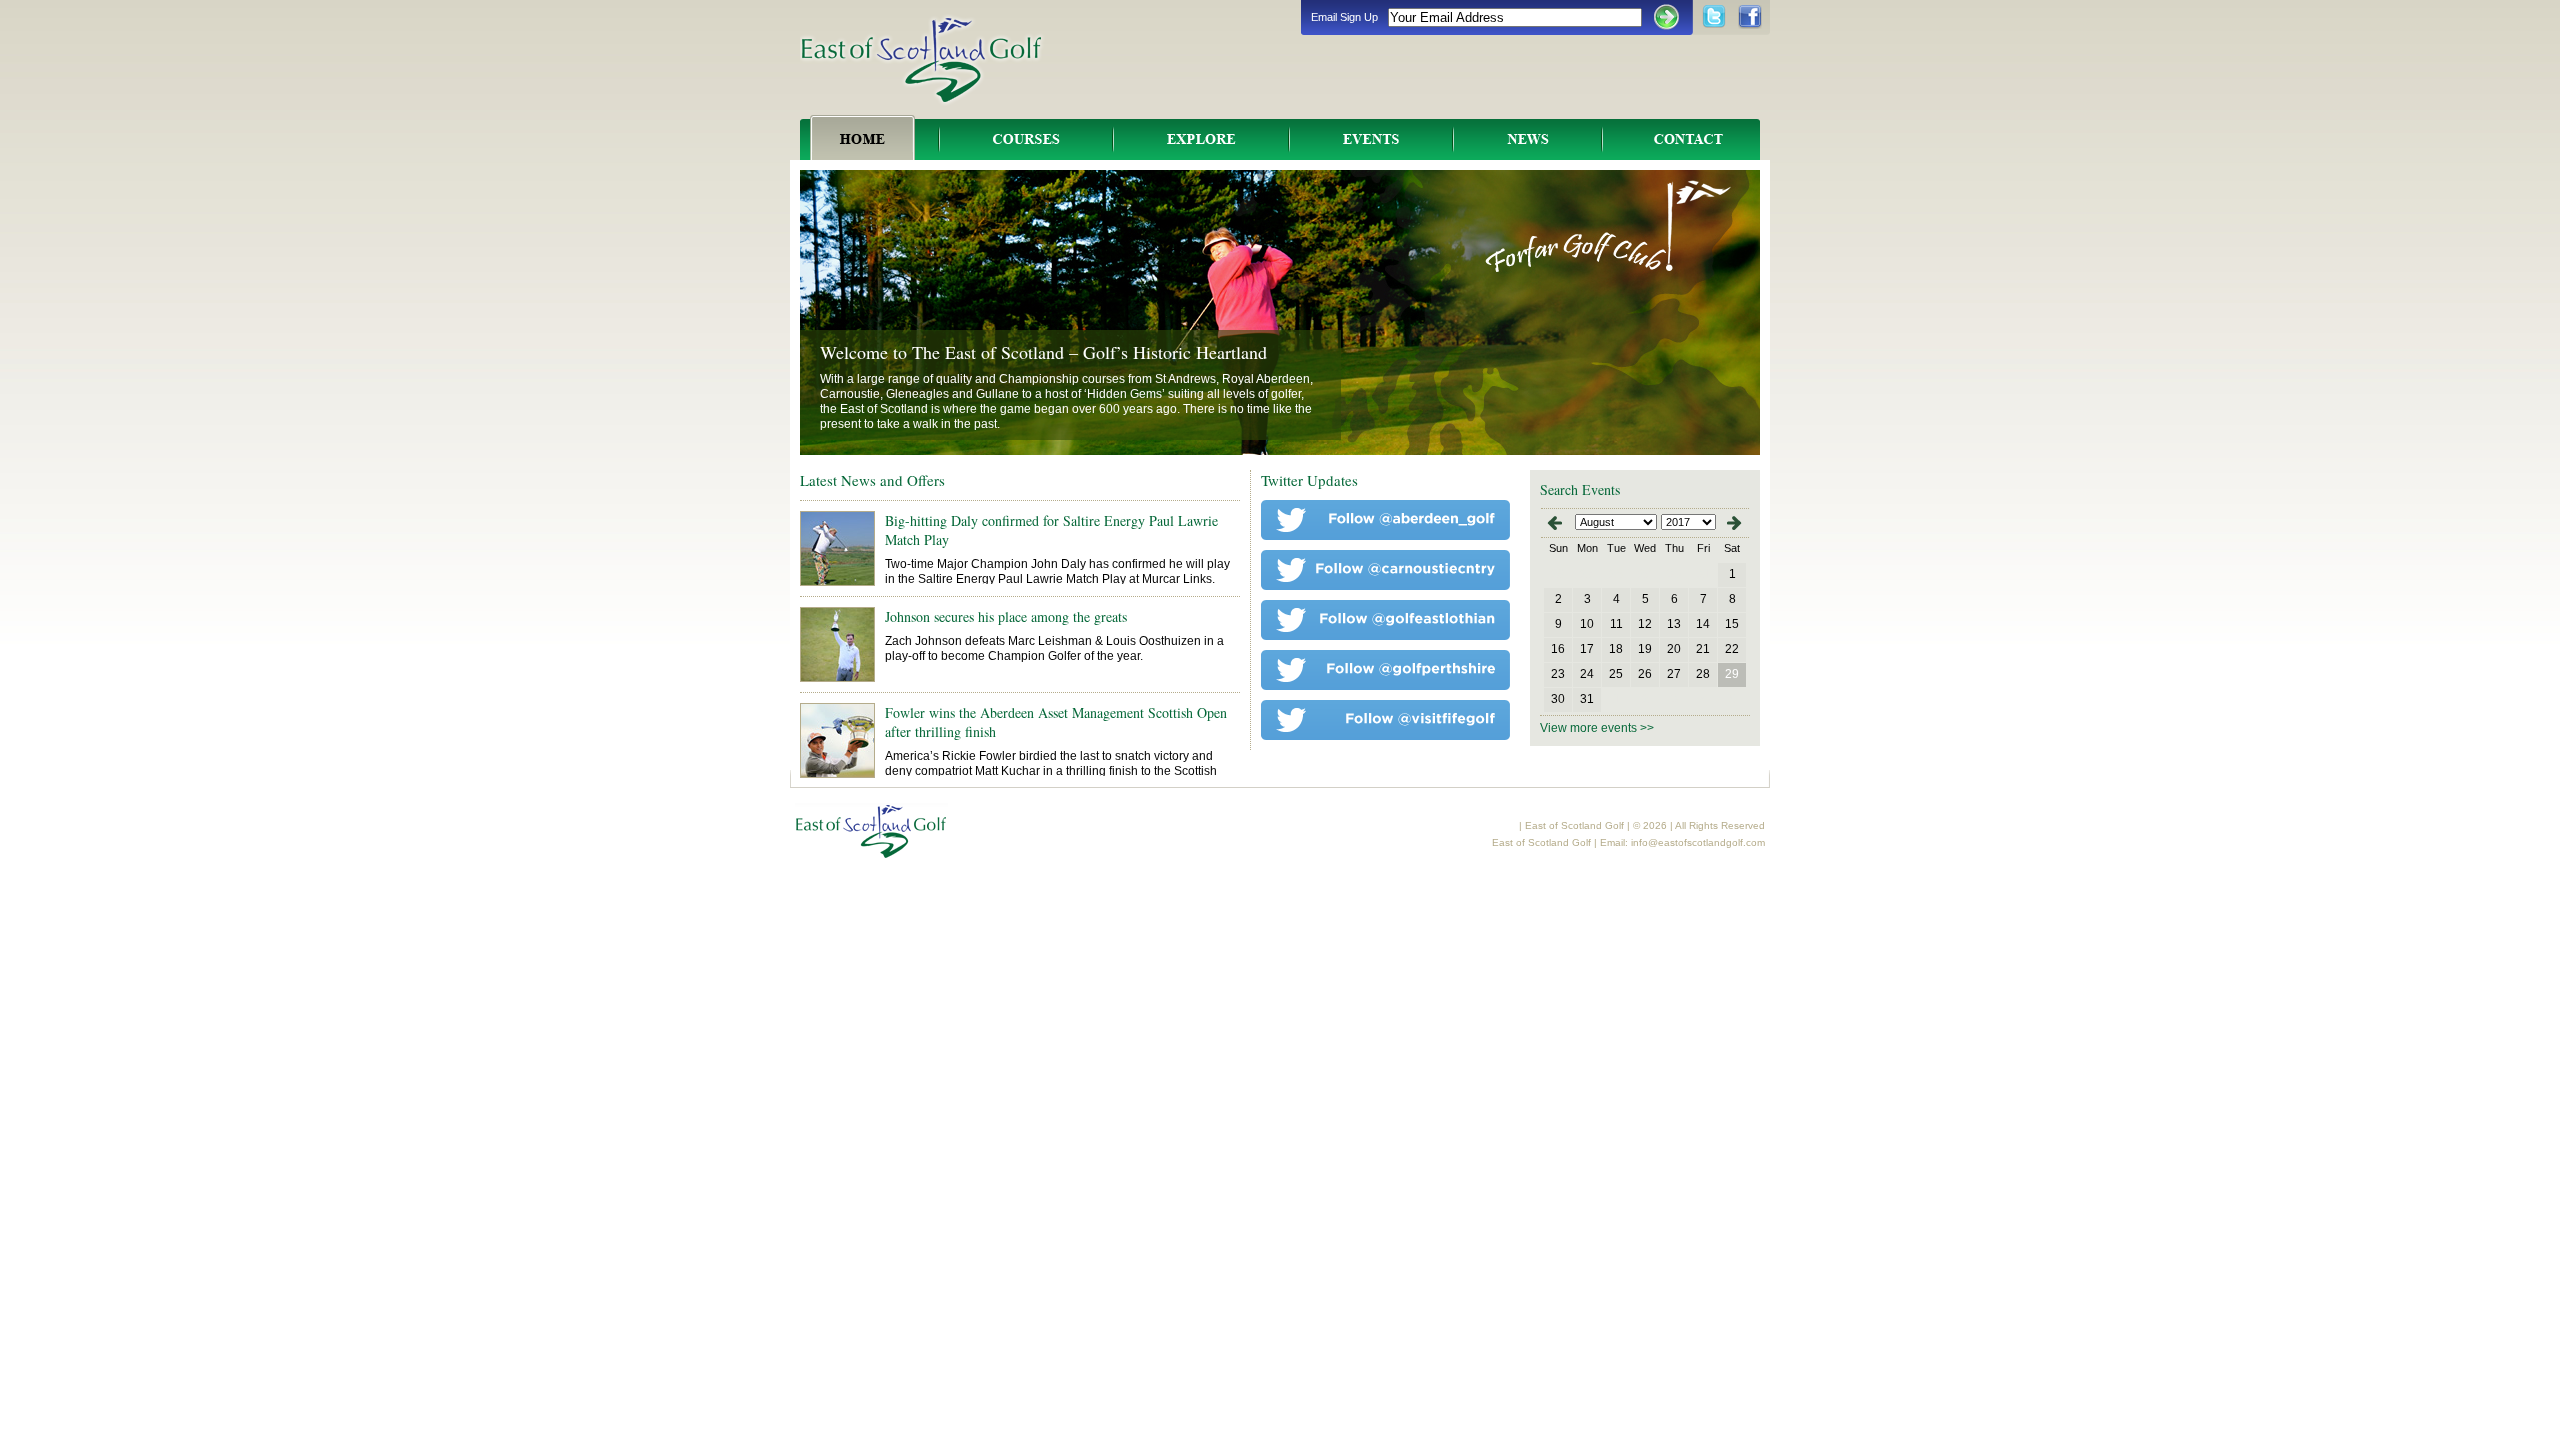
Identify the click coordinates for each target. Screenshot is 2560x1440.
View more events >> (1597, 728)
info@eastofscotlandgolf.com (1698, 842)
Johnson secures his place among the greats (1006, 616)
